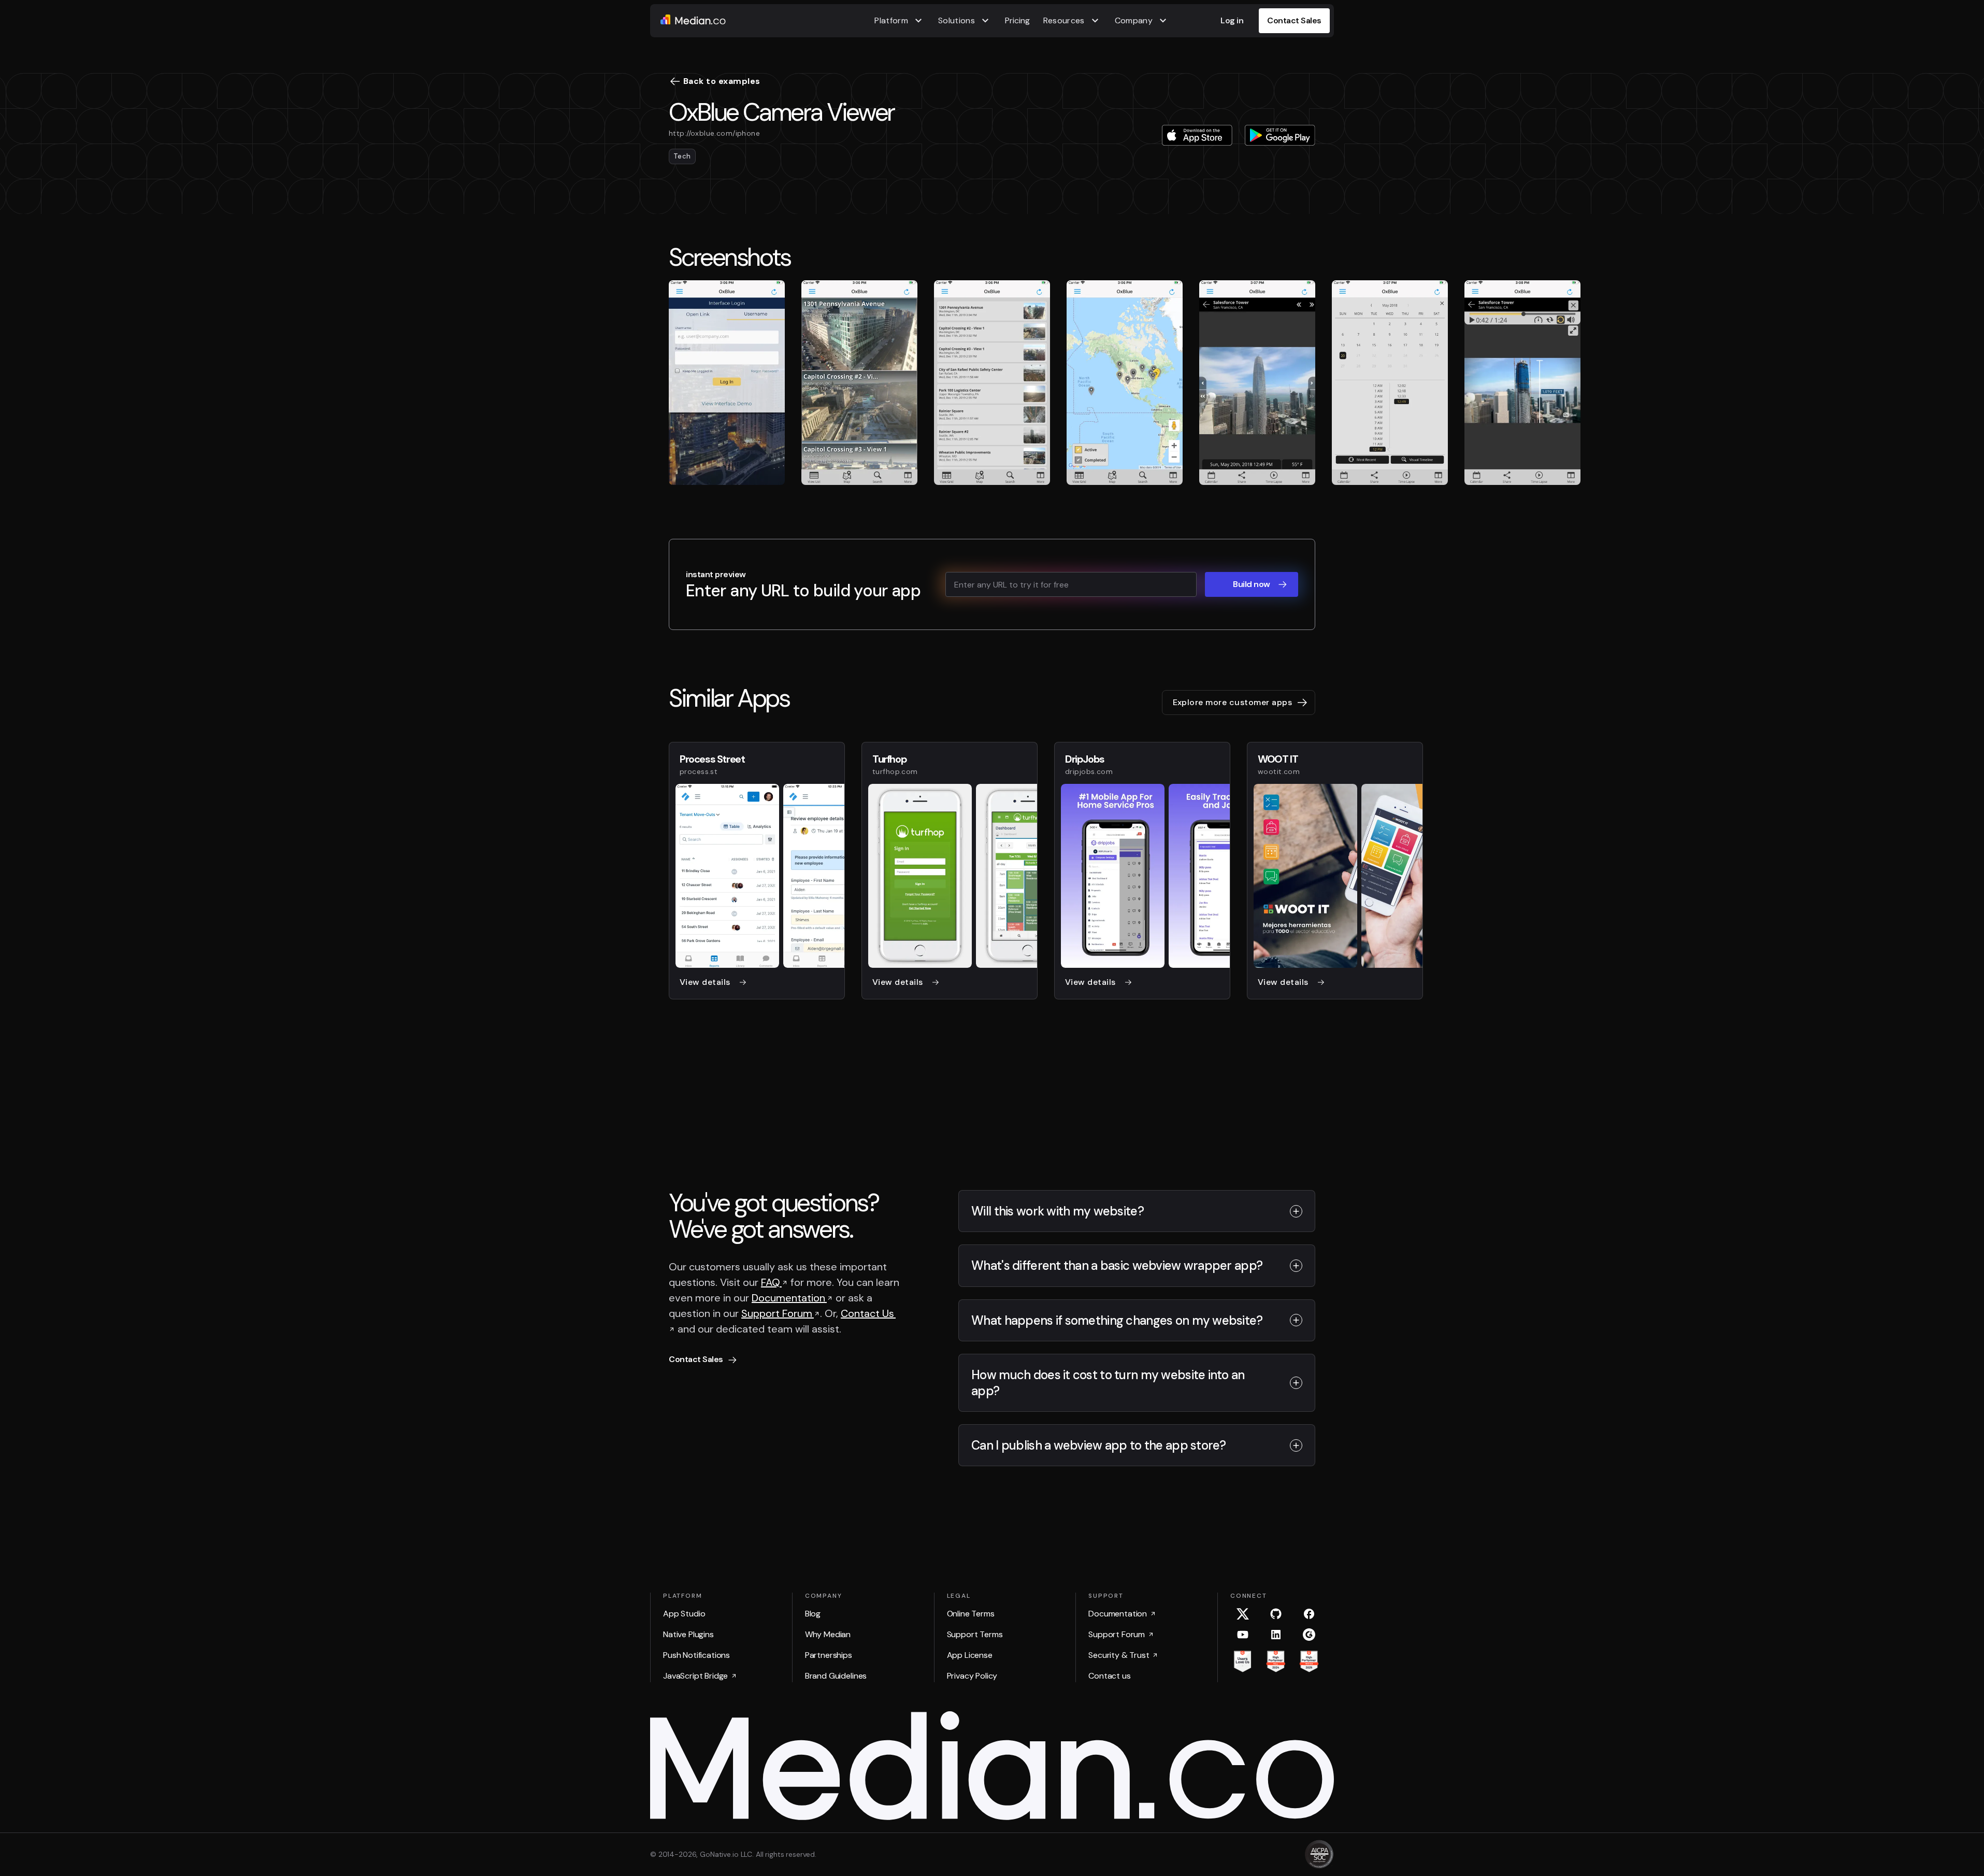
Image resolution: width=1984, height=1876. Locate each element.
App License (970, 1655)
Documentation (789, 1298)
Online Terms (971, 1614)
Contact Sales (1294, 20)
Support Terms (975, 1634)
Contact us (1109, 1676)
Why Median (828, 1634)
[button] (900, 21)
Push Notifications (696, 1655)
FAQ (771, 1282)
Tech (682, 156)
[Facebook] (1309, 1614)
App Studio (684, 1614)
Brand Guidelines (836, 1676)
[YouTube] (1243, 1635)
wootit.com (1279, 771)
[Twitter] (1243, 1614)
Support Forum (778, 1313)
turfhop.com (895, 771)
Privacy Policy (972, 1676)
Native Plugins (688, 1634)
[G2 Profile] (1309, 1635)
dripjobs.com (1089, 771)
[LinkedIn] (1276, 1635)
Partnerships (829, 1655)
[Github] (1276, 1614)
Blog (813, 1614)
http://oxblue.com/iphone (714, 133)
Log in (1232, 20)
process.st (699, 771)
